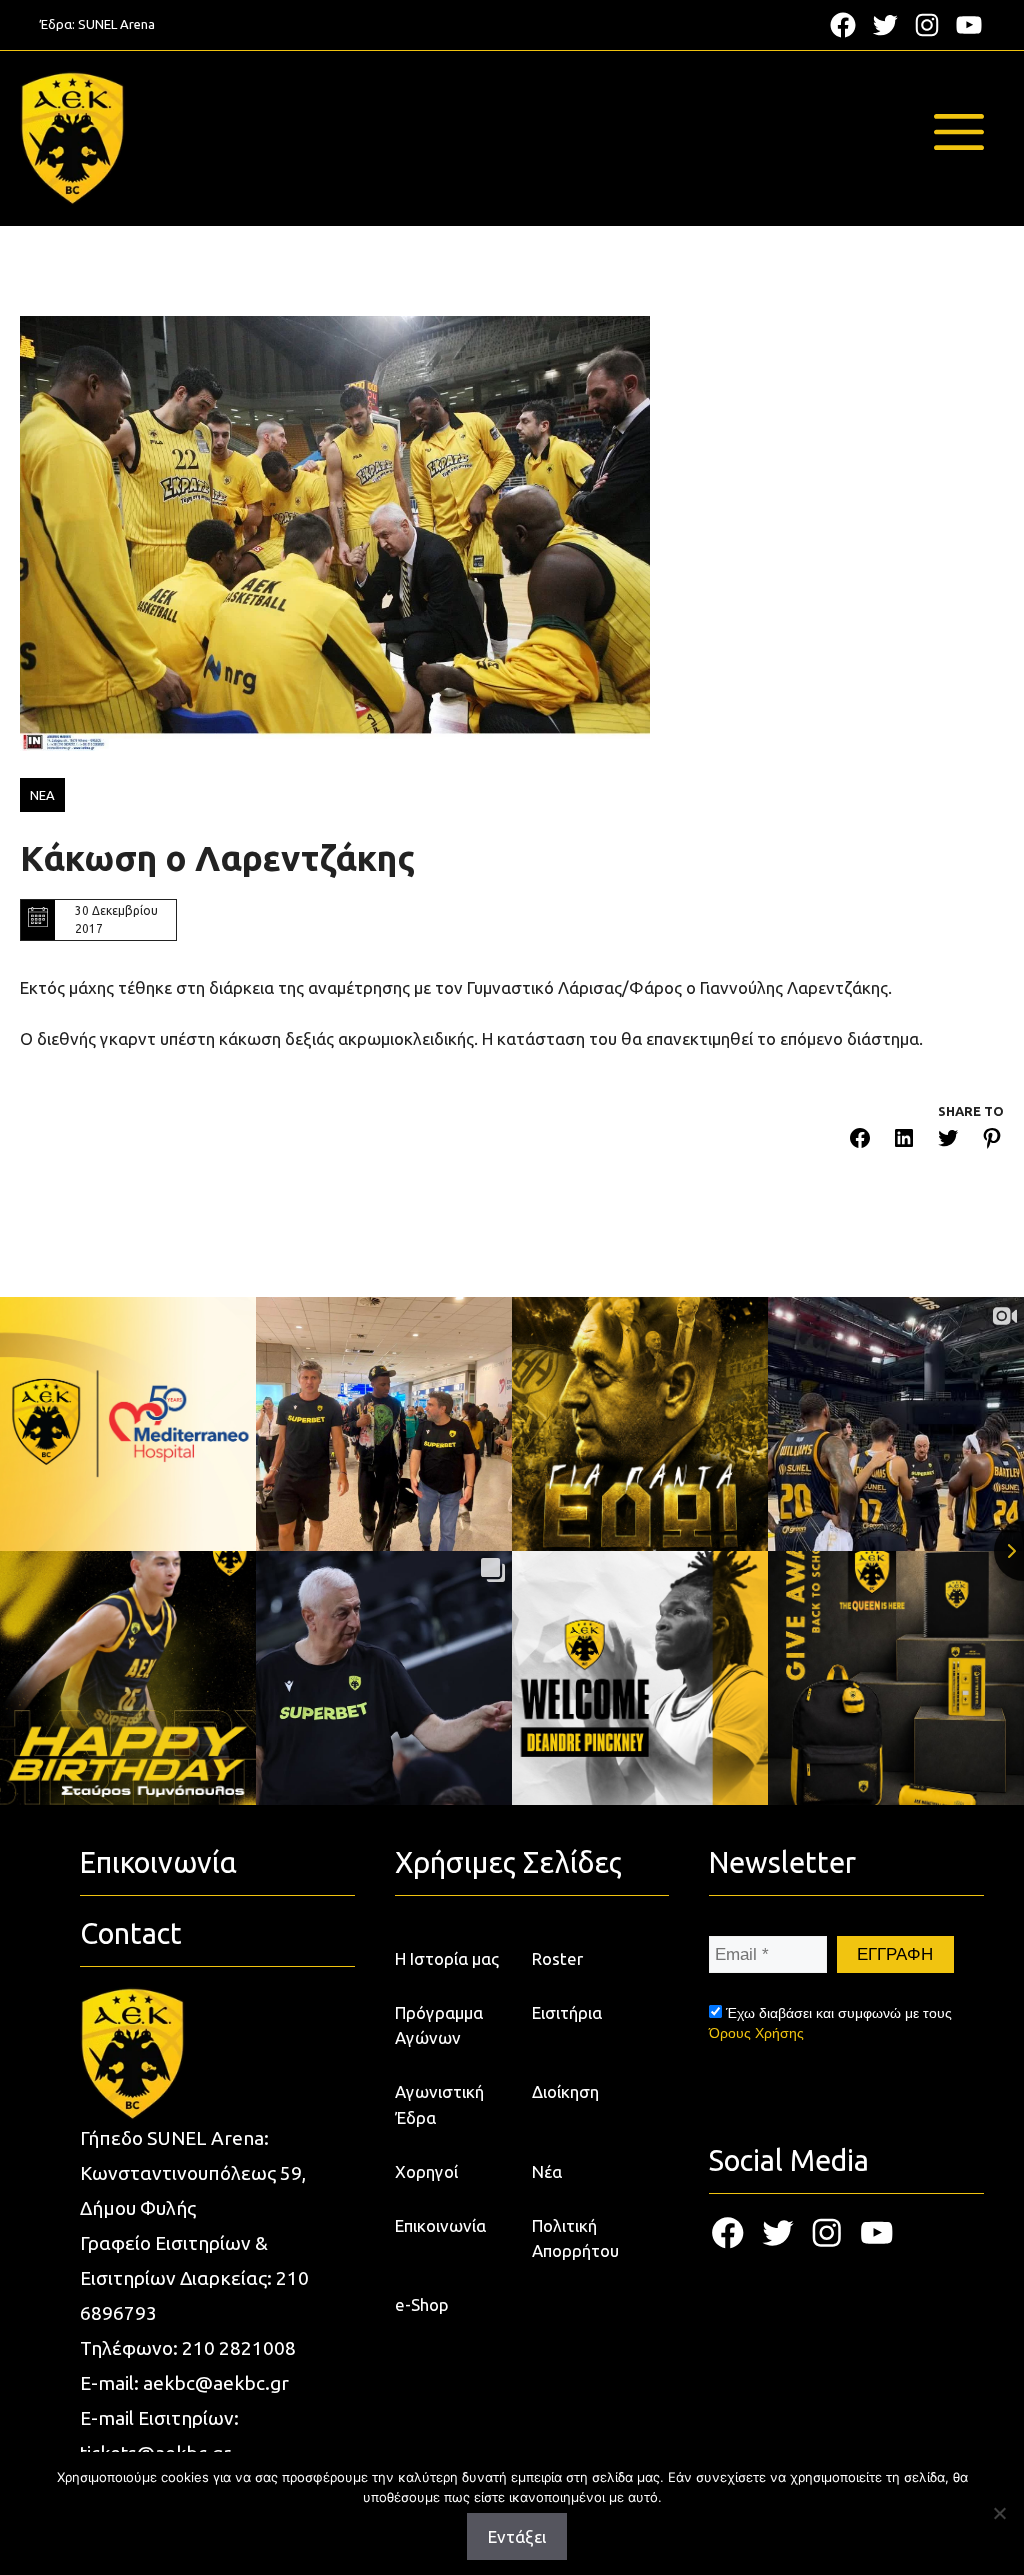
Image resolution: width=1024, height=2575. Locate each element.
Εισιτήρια (567, 2012)
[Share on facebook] (860, 1141)
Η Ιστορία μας (447, 1958)
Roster (557, 1958)
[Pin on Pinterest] (992, 1141)
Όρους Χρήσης (756, 2033)
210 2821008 (239, 2348)
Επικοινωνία (440, 2225)
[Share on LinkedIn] (904, 1141)
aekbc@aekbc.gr (216, 2383)
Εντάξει (517, 2536)
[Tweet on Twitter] (948, 1141)
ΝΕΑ (42, 795)
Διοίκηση (565, 2091)
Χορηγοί (426, 2171)
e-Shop (422, 2304)
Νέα (547, 2171)
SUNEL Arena (116, 24)
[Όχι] (999, 2513)
